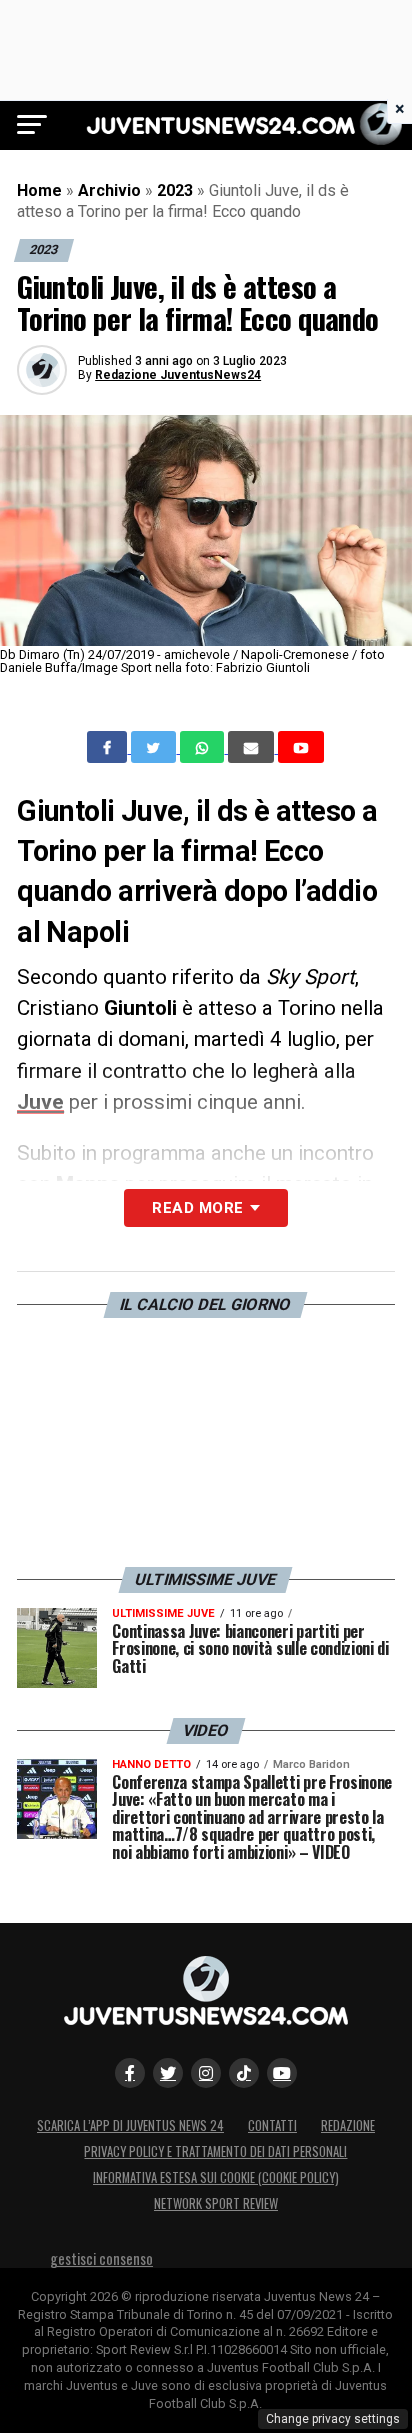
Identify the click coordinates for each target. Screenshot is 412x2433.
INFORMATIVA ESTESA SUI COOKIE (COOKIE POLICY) (216, 2177)
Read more (197, 1208)
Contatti (272, 2125)
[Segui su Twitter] (168, 2073)
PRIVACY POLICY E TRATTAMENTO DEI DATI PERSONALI (215, 2151)
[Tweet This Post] (155, 747)
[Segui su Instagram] (206, 2073)
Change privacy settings (333, 2419)
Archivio (109, 190)
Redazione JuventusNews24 (178, 375)
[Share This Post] (204, 747)
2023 (175, 190)
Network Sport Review (216, 2203)
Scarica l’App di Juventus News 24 (130, 2125)
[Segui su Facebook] (130, 2073)
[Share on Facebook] (109, 747)
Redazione (348, 2125)
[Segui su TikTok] (244, 2073)
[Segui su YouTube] (282, 2073)
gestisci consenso (101, 2258)
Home (39, 190)
